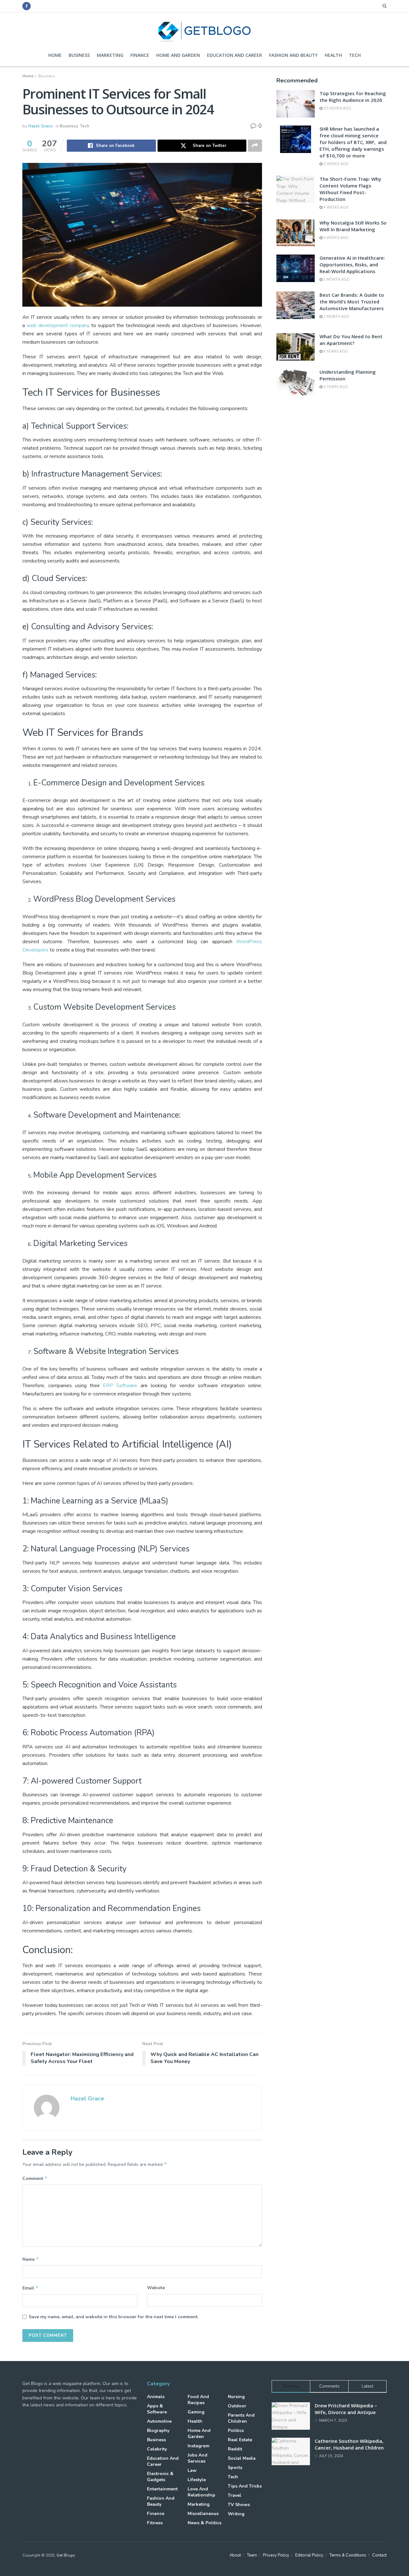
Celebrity (157, 2449)
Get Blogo (66, 2555)
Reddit (235, 2449)
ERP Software (120, 1386)
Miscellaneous (203, 2514)
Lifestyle (197, 2480)
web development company (58, 325)
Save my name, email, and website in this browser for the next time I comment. (114, 2317)
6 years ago (335, 352)
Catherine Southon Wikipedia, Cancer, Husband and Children (349, 2444)
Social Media (242, 2458)
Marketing (110, 55)
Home (55, 55)
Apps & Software (157, 2409)
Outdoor (237, 2406)
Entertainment (162, 2489)
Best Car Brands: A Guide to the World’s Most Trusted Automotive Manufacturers (352, 302)
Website (156, 2288)
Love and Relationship (201, 2492)
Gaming (196, 2412)
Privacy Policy (276, 2555)
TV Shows (239, 2505)
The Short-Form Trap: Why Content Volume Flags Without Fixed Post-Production (350, 189)
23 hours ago (337, 108)
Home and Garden (178, 55)
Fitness (155, 2523)
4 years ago (335, 387)
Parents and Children (241, 2418)
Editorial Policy (309, 2555)
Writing (236, 2514)
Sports (235, 2468)
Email (31, 2288)
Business (79, 55)
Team (252, 2555)
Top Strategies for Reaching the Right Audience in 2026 (353, 97)
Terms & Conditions (348, 2555)
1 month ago (336, 280)
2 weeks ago (336, 164)
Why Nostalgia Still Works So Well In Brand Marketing (353, 226)
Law (192, 2470)
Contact (379, 2555)
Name (31, 2259)
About (235, 2555)
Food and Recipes (198, 2400)
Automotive (159, 2421)
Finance (140, 55)
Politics (236, 2431)
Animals (156, 2397)
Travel (235, 2495)
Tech (355, 55)
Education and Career (235, 55)
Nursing (236, 2397)
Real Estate (240, 2440)
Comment (35, 2178)
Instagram (198, 2446)
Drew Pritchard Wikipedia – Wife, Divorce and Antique (346, 2409)
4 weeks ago (336, 207)
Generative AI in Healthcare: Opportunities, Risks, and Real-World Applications (352, 264)
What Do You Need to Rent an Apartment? (351, 340)
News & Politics (204, 2523)
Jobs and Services (197, 2458)
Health (333, 55)
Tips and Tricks (245, 2486)
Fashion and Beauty (293, 55)
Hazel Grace (40, 126)
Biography (158, 2431)
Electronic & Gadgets (160, 2477)
